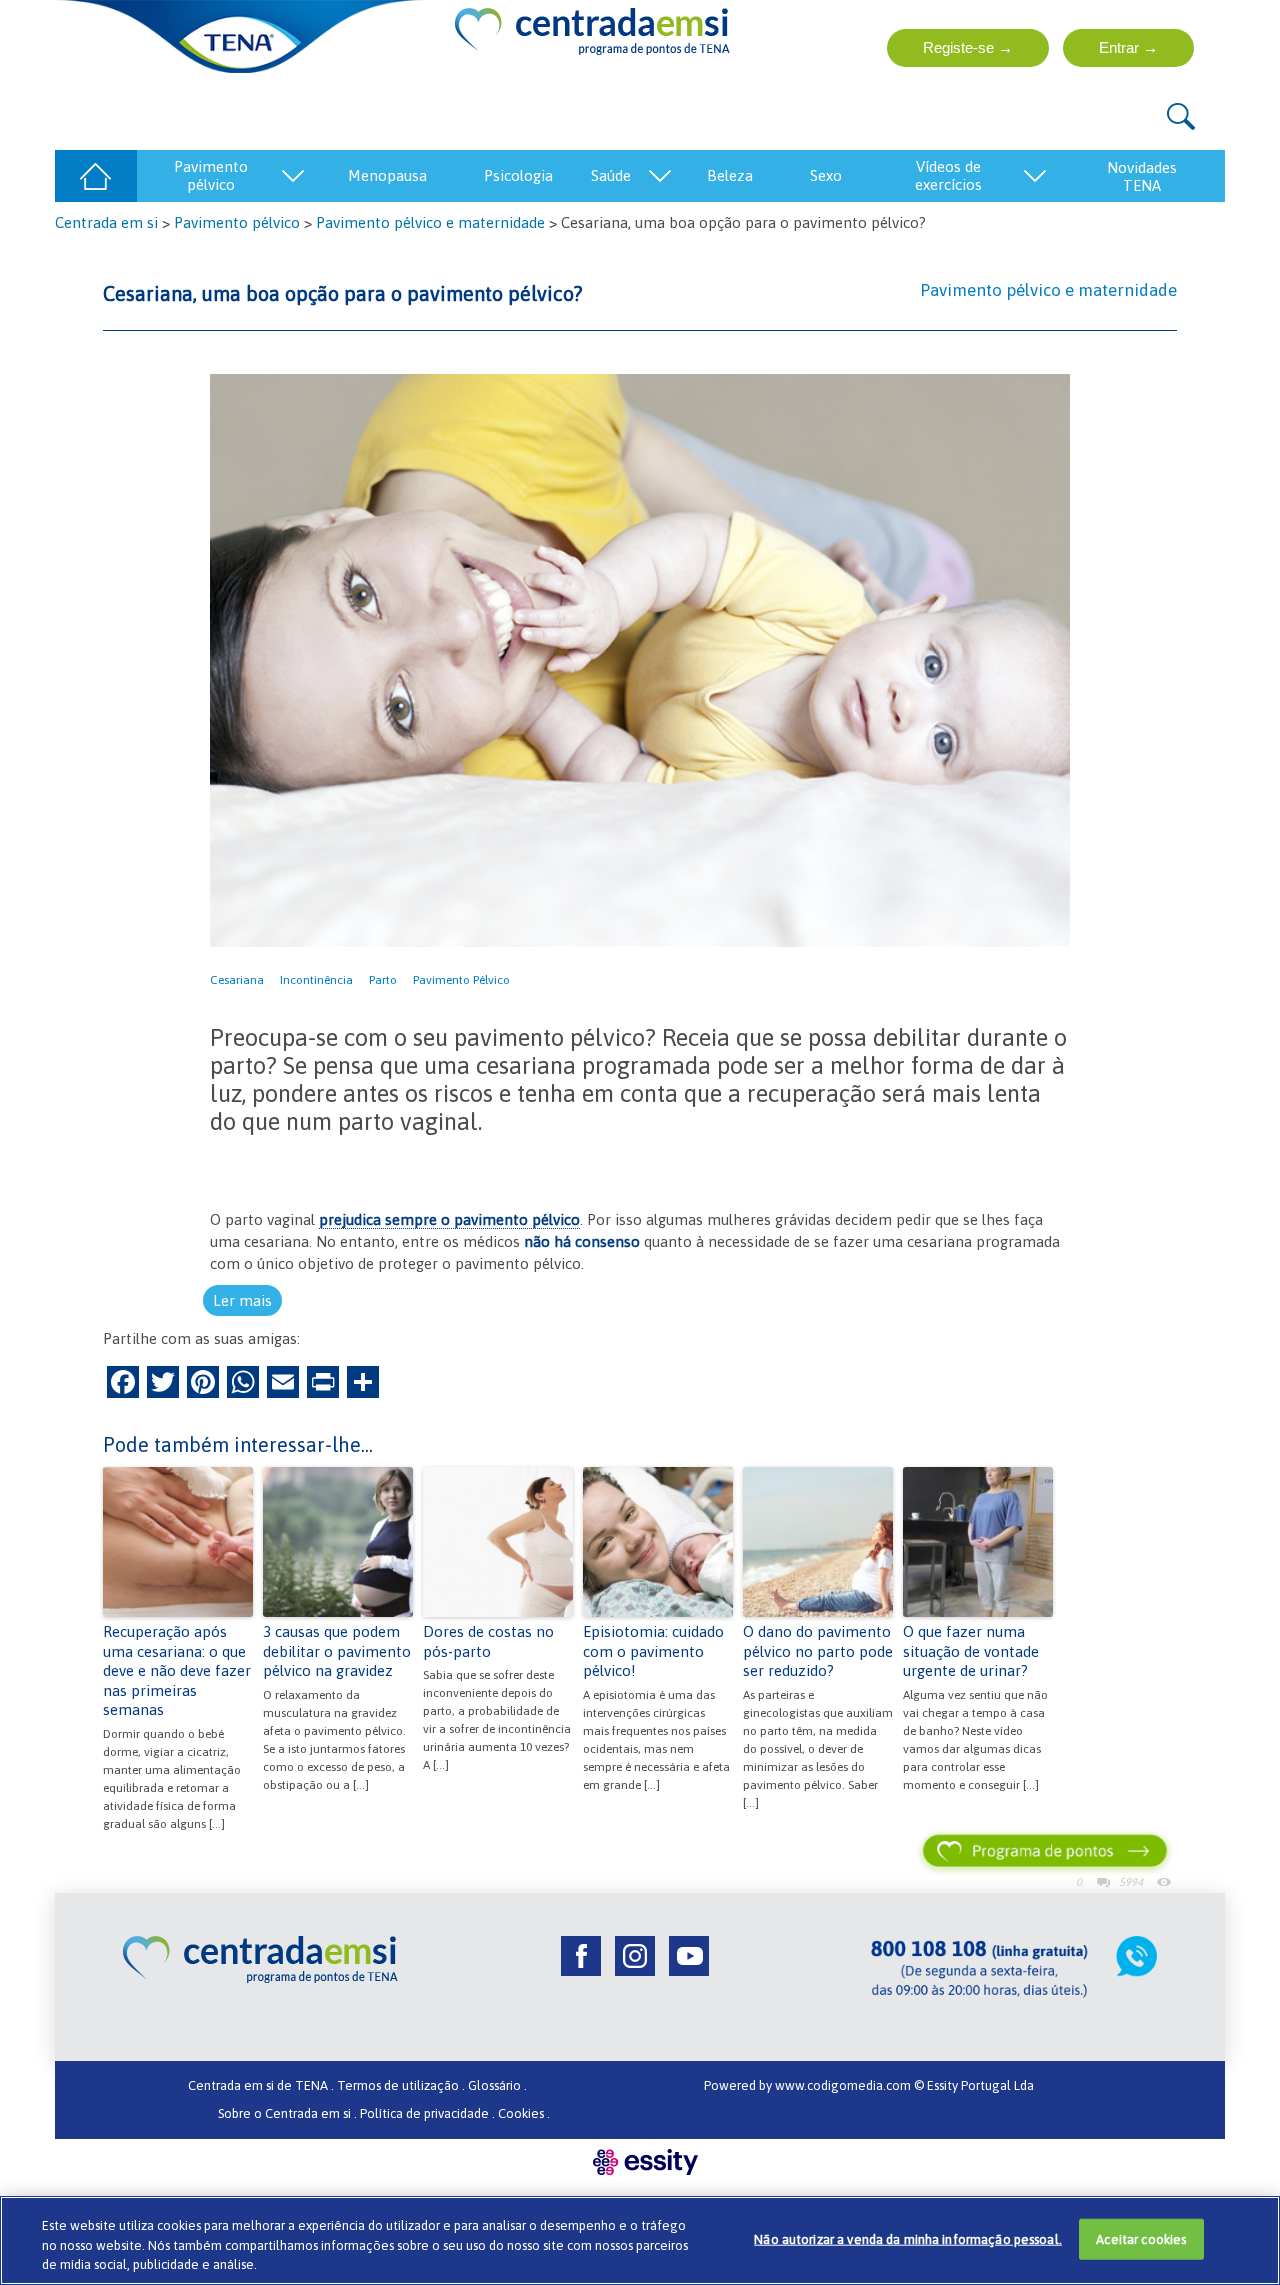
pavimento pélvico (461, 980)
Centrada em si (106, 222)
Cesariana (237, 980)
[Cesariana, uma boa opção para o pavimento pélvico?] (639, 659)
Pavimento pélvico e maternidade (430, 222)
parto (383, 980)
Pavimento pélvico (237, 222)
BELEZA (730, 175)
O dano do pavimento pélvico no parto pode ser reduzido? (818, 1651)
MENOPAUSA (387, 175)
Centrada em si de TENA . (261, 2085)
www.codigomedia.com (844, 2085)
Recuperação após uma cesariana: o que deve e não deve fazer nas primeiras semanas (177, 1670)
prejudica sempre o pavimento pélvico (449, 1219)
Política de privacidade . (427, 2113)
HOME (95, 175)
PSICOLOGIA (518, 175)
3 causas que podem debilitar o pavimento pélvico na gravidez (337, 1651)
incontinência (316, 980)
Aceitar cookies (1141, 2238)
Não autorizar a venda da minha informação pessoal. (908, 2238)
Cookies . (524, 2113)
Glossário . (497, 2085)
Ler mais (242, 1300)
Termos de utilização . (401, 2085)
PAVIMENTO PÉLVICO (211, 175)
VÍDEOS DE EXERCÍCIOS (948, 175)
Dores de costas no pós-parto (488, 1641)
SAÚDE (611, 175)
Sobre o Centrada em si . (287, 2113)
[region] (640, 2240)
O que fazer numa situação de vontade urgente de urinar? (971, 1651)
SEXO (826, 175)
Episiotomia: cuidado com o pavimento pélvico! (653, 1651)
